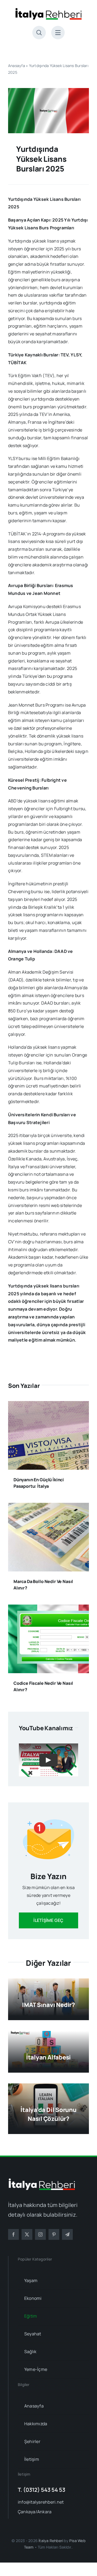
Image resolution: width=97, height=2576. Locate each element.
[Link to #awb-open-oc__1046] (39, 33)
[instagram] (40, 2234)
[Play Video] (48, 1760)
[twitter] (27, 2234)
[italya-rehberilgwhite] (42, 2181)
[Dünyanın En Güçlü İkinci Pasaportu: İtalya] (48, 1405)
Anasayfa (17, 66)
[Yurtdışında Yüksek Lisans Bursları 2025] (48, 90)
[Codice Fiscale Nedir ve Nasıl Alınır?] (48, 1608)
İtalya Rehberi (51, 2541)
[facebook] (13, 2234)
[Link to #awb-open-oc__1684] (58, 33)
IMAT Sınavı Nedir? (48, 2005)
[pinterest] (54, 2234)
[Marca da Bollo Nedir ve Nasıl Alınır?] (48, 1507)
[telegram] (67, 2234)
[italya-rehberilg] (48, 10)
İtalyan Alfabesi (48, 2057)
